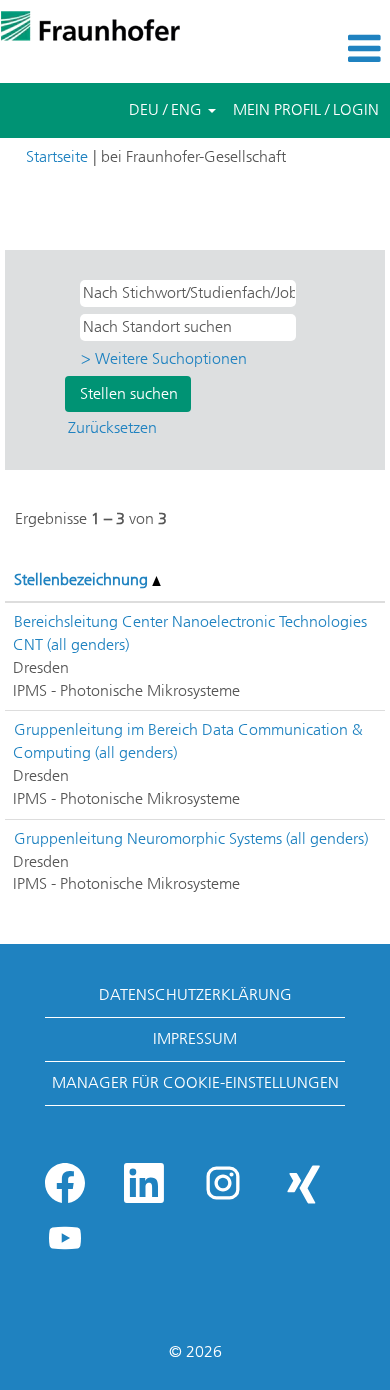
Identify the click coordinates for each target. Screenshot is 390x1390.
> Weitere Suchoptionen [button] (164, 358)
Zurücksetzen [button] (112, 427)
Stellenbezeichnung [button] (83, 579)
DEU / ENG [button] (167, 109)
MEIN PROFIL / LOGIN (306, 109)
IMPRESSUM (195, 1038)
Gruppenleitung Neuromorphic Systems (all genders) (191, 838)
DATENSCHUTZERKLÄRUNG (195, 994)
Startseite (57, 156)
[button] (325, 49)
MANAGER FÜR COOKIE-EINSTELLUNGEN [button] (195, 1082)
